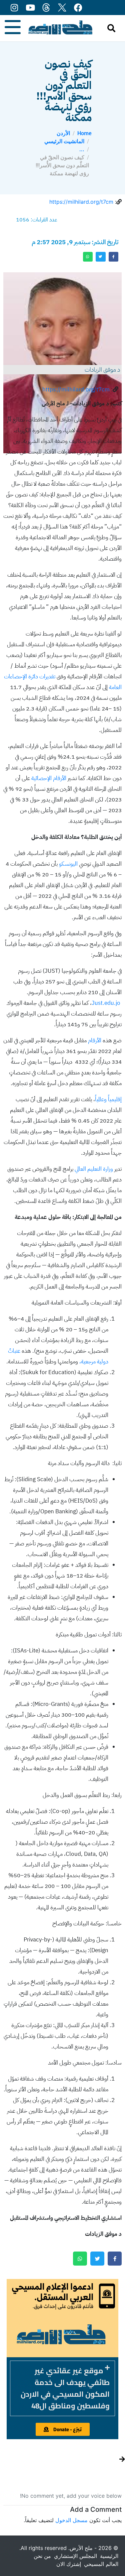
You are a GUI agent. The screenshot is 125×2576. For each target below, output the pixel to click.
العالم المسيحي (101, 2564)
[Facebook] (78, 8)
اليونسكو (68, 864)
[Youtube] (30, 8)
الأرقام (95, 1040)
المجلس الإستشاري (75, 2556)
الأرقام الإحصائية (49, 778)
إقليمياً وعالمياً (108, 1099)
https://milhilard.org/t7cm (81, 202)
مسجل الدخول (71, 2520)
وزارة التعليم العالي (94, 1169)
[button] (62, 2388)
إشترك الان (69, 2564)
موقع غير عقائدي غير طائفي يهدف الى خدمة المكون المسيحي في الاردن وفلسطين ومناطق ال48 (65, 2388)
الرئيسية (109, 2556)
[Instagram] (14, 8)
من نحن (42, 2556)
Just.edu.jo (106, 1003)
